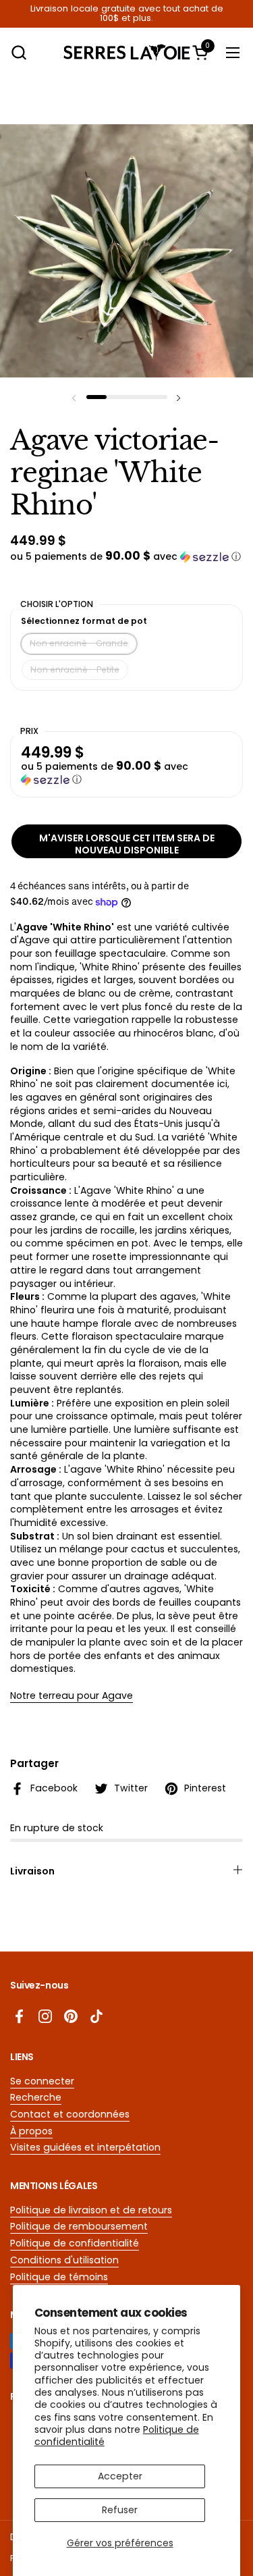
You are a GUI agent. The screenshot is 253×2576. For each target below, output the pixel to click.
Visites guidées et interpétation (85, 2147)
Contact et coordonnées (70, 2114)
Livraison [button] (32, 1871)
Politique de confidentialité (75, 2243)
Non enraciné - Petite (75, 669)
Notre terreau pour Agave (72, 1696)
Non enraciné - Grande (79, 643)
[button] (19, 52)
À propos (31, 2131)
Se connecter (42, 2081)
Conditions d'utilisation (64, 2260)
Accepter (120, 2476)
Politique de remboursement (79, 2226)
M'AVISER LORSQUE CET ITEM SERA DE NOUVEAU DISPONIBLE (127, 844)
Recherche (36, 2097)
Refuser (120, 2510)
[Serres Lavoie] (127, 52)
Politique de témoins (59, 2277)
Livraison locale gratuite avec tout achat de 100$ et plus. (127, 14)
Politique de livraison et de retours (91, 2210)
